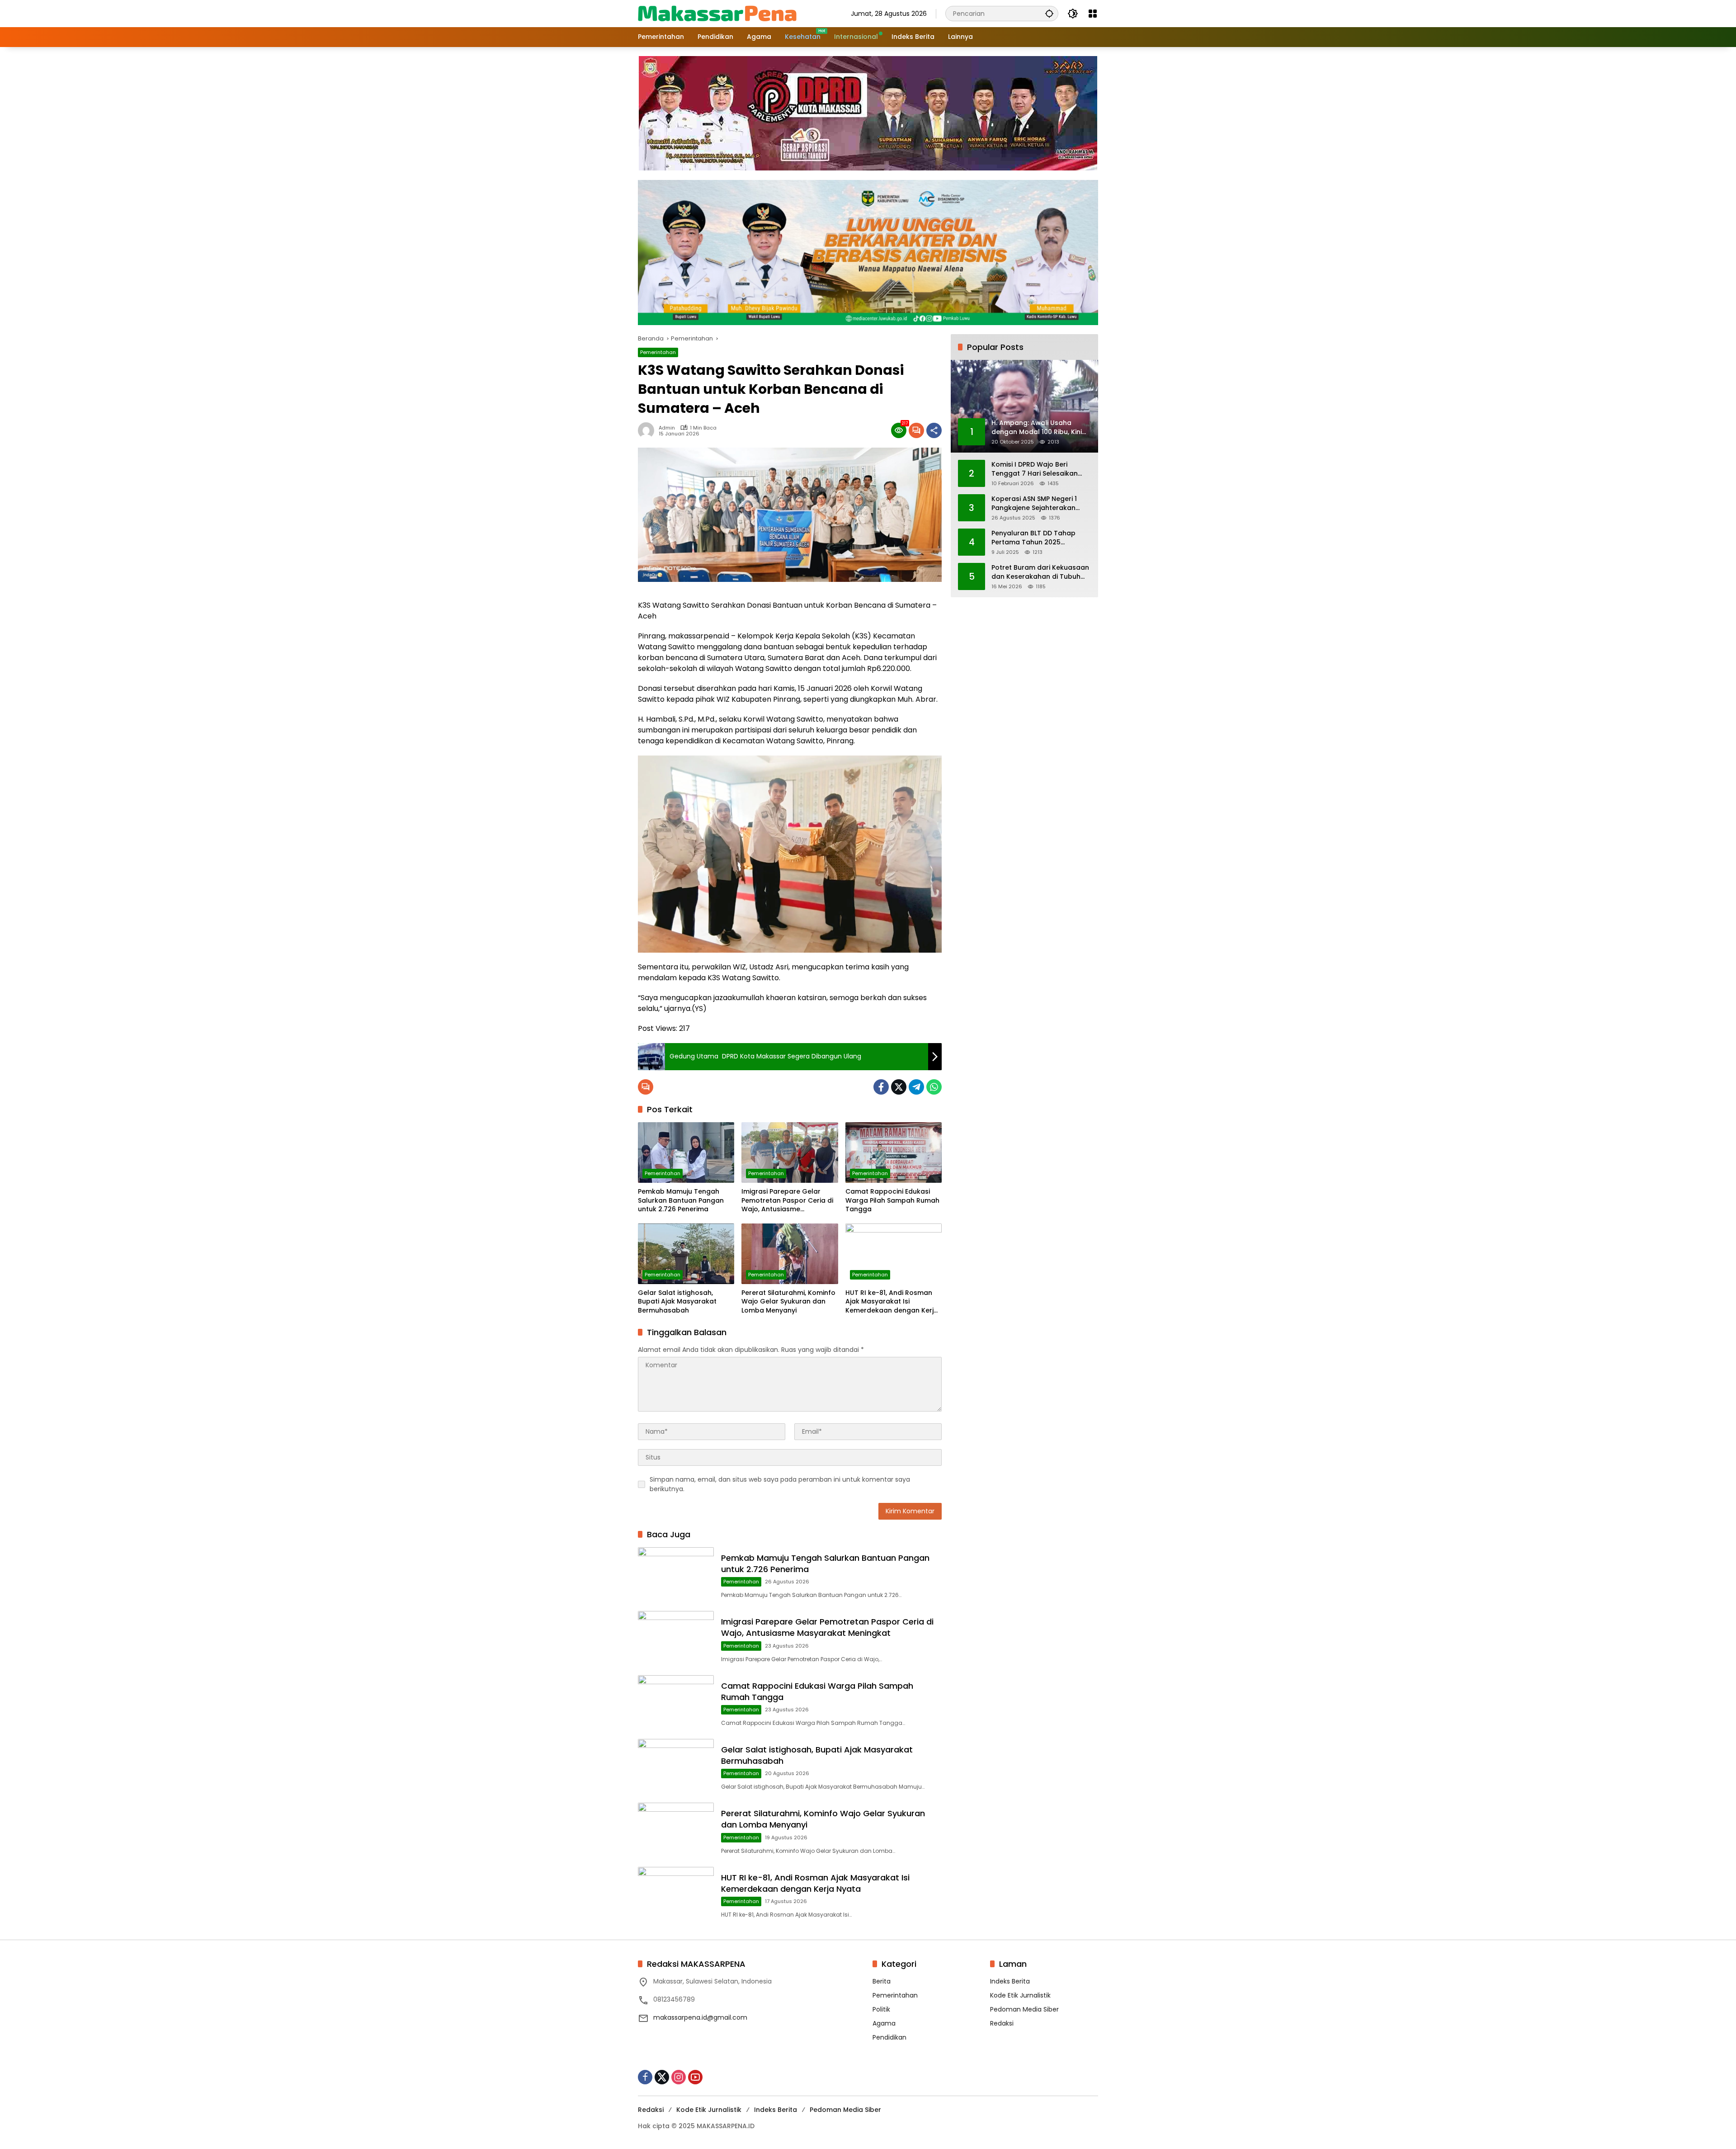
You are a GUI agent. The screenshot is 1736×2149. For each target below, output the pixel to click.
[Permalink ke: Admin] (648, 430)
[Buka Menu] (1093, 14)
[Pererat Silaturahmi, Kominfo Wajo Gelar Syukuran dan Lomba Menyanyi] (790, 1254)
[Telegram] (916, 1087)
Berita (882, 1981)
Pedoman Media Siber (1024, 2009)
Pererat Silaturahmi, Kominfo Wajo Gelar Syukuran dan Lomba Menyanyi (788, 1302)
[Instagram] (679, 2077)
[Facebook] (881, 1087)
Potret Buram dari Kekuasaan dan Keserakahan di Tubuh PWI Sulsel (1040, 573)
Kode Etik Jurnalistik (1020, 1995)
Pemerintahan (658, 352)
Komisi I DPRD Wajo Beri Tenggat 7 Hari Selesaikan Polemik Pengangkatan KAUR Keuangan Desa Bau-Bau (1039, 470)
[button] (1049, 13)
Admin (667, 428)
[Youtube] (695, 2077)
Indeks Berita (1010, 1981)
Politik (881, 2009)
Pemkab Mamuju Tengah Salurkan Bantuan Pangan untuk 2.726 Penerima (681, 1200)
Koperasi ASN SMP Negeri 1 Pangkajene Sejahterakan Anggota (1034, 504)
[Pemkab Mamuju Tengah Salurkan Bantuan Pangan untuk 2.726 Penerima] (686, 1152)
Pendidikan (889, 2037)
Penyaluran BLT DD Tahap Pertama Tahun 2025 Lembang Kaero (1033, 538)
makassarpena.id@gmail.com (700, 2017)
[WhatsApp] (934, 1087)
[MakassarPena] (717, 13)
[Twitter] (899, 1087)
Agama (884, 2023)
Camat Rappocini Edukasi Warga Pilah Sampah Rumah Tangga (892, 1200)
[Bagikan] (934, 430)
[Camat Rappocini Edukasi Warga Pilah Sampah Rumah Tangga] (894, 1152)
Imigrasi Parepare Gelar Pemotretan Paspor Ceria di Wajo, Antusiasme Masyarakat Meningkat (787, 1201)
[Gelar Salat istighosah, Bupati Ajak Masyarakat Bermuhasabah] (686, 1254)
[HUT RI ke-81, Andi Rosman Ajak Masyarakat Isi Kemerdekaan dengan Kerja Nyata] (894, 1254)
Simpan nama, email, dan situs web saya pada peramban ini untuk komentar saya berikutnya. (780, 1484)
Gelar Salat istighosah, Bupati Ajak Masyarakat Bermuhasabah (677, 1302)
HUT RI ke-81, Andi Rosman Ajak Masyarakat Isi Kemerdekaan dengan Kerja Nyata (892, 1302)
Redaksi (1002, 2023)
